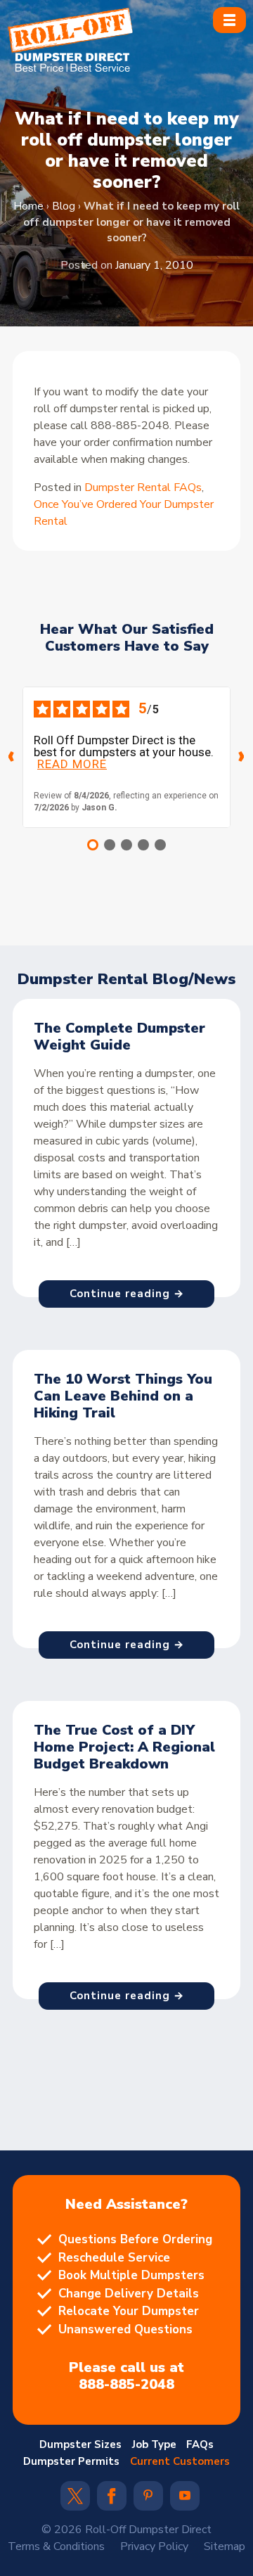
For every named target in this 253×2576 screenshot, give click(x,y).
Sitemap (225, 2546)
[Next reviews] (242, 757)
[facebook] (111, 2501)
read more (72, 764)
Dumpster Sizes (80, 2444)
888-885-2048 (126, 2385)
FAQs (200, 2444)
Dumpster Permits (71, 2461)
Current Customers (180, 2461)
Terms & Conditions (56, 2546)
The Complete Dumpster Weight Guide (119, 1037)
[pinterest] (148, 2497)
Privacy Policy (154, 2546)
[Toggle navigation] (229, 20)
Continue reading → (127, 1294)
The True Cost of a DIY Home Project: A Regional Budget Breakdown (124, 1747)
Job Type (154, 2444)
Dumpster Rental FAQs (143, 487)
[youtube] (185, 2497)
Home (28, 206)
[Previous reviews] (11, 757)
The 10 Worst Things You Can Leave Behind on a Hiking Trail (123, 1396)
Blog (64, 206)
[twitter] (75, 2501)
